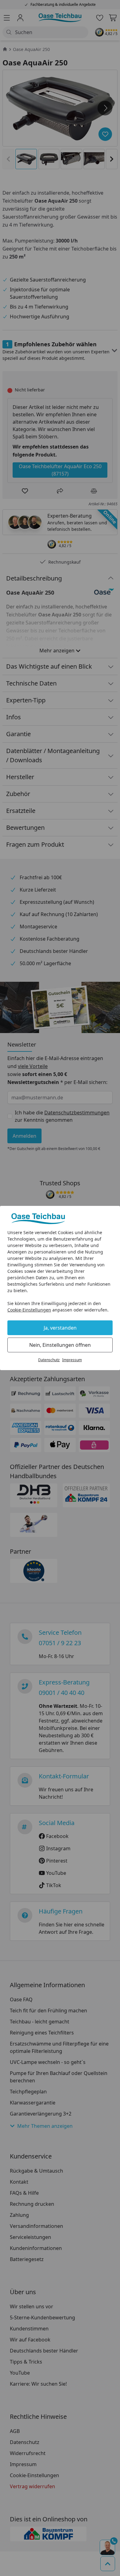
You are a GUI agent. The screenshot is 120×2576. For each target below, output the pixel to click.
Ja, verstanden (60, 1328)
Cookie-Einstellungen (29, 1310)
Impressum (72, 1360)
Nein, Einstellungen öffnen (60, 1345)
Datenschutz (49, 1360)
